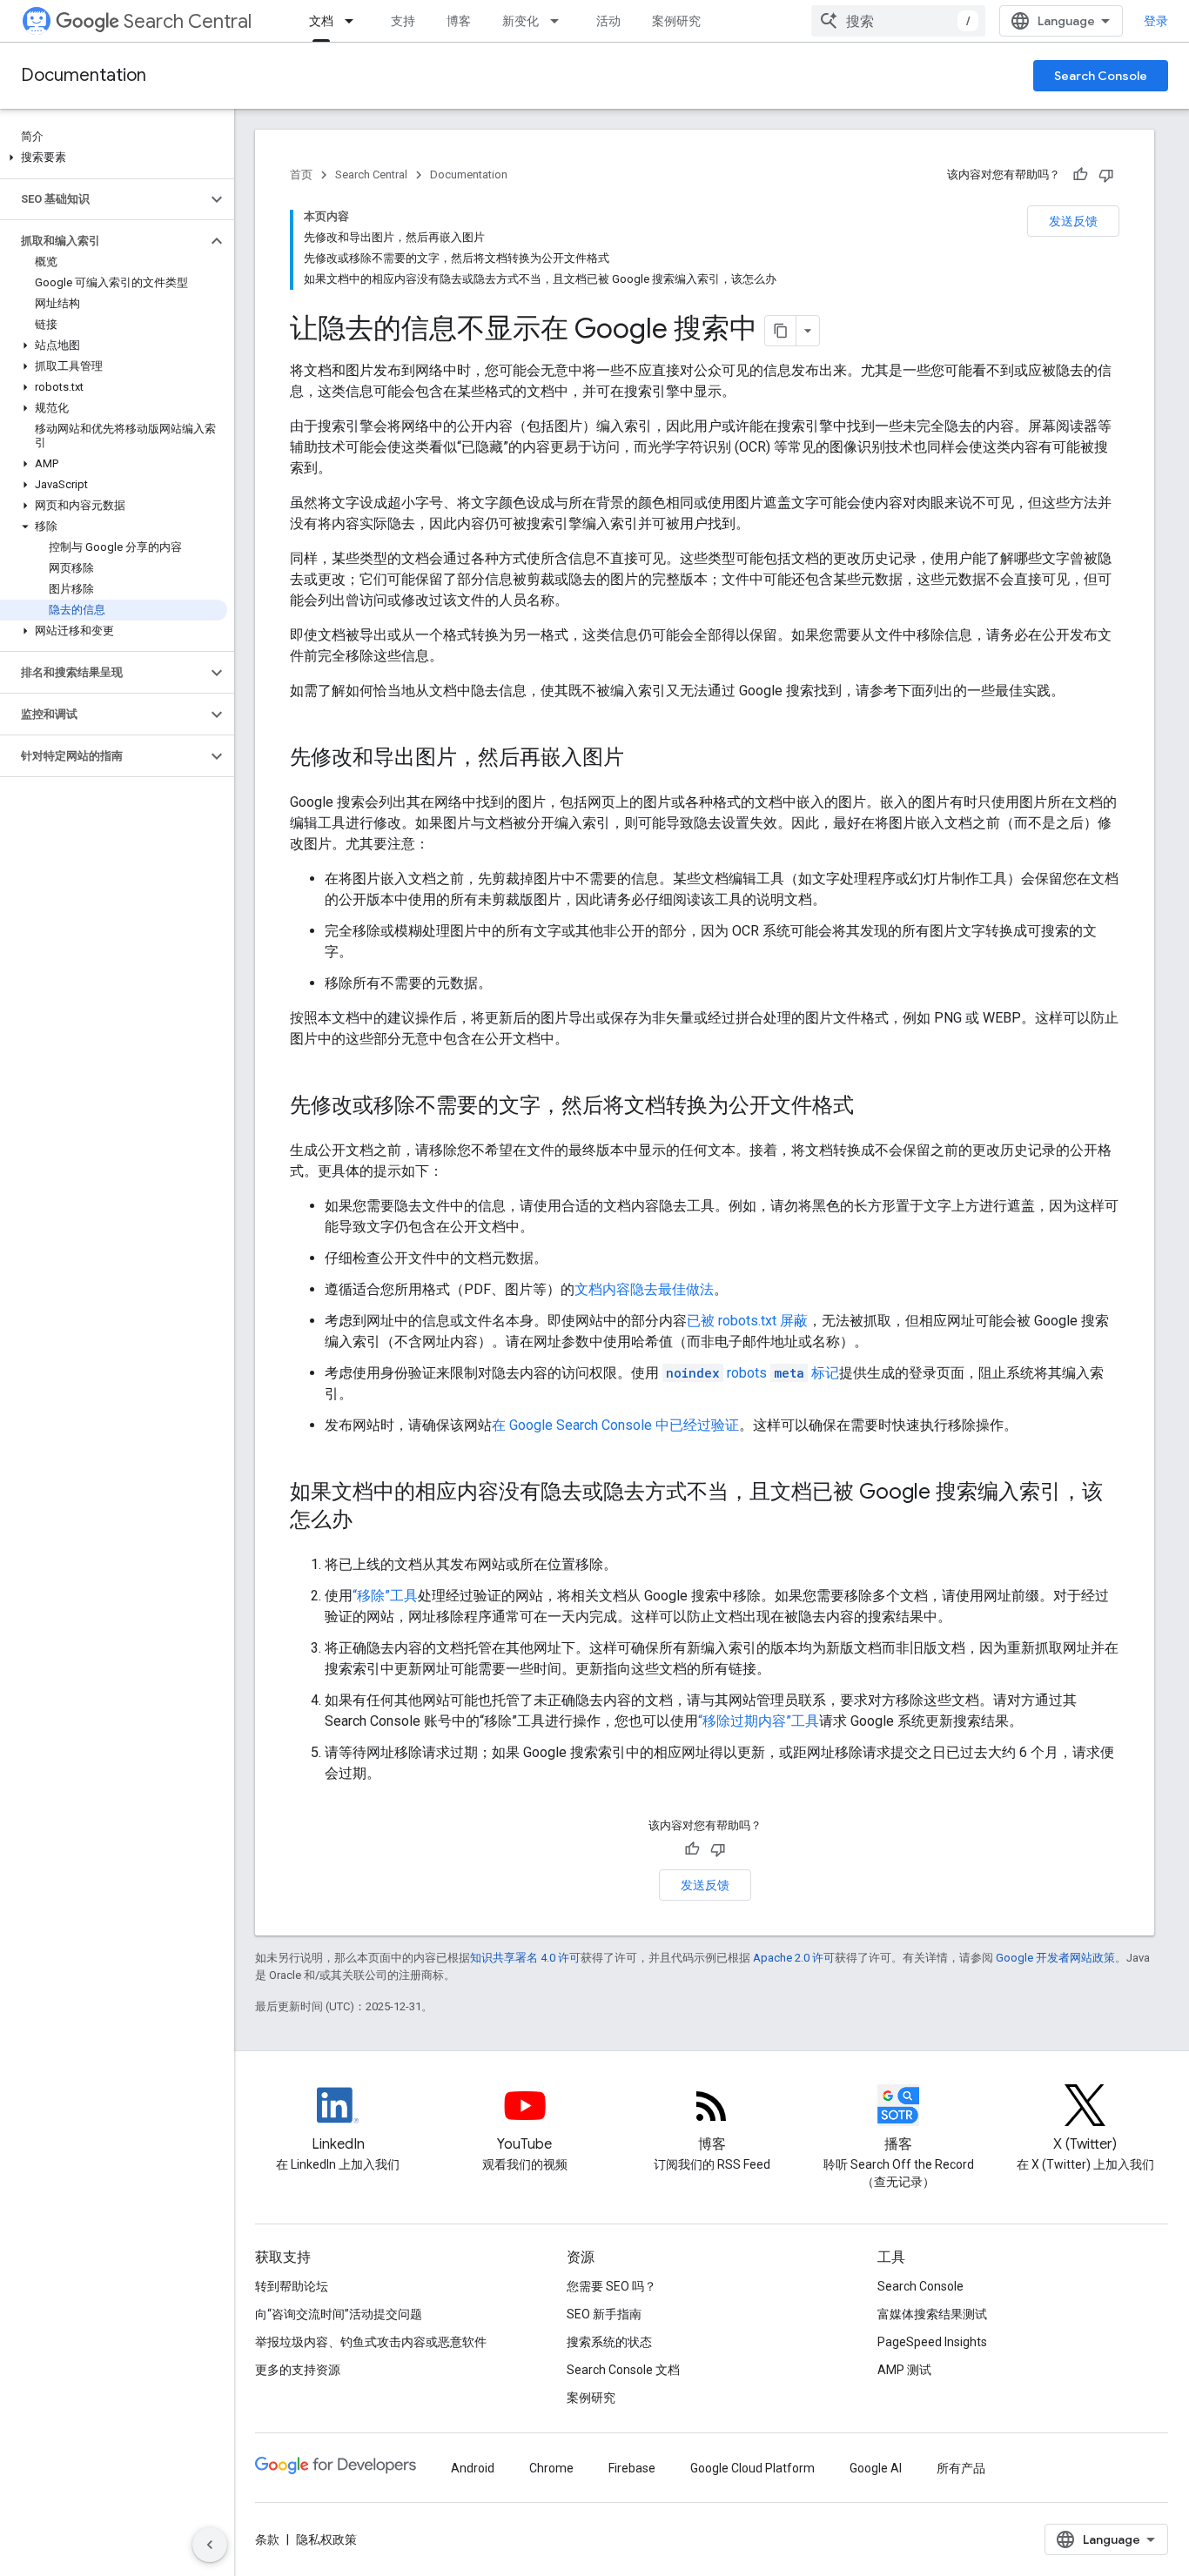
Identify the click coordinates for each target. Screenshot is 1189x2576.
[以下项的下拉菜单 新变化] (560, 21)
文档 (321, 21)
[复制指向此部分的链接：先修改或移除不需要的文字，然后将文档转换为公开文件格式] (871, 1107)
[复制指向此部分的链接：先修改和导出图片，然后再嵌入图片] (642, 759)
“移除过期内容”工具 (759, 1721)
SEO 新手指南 (604, 2314)
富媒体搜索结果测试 (932, 2314)
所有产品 (961, 2468)
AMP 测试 (904, 2370)
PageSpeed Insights (932, 2342)
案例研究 (676, 21)
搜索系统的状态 (609, 2342)
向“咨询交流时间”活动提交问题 (339, 2314)
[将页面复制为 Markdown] (781, 331)
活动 (608, 21)
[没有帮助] (1106, 175)
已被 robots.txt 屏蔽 (747, 1321)
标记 (752, 1373)
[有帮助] (1080, 175)
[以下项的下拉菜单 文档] (354, 21)
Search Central (188, 21)
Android (473, 2468)
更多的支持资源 (298, 2370)
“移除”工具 (385, 1596)
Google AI (876, 2468)
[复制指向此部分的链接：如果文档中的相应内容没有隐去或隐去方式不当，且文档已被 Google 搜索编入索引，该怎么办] (370, 1521)
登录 (1156, 21)
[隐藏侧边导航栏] (210, 2545)
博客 (459, 21)
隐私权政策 (326, 2539)
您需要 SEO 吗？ (611, 2286)
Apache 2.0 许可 (794, 1958)
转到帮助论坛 (292, 2286)
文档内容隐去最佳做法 (644, 1289)
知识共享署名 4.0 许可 (525, 1958)
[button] (114, 158)
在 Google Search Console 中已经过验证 (615, 1425)
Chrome (551, 2468)
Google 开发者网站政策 (1055, 1958)
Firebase (632, 2468)
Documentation (84, 75)
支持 (403, 21)
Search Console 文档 (623, 2370)
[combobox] (898, 21)
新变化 (521, 21)
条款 (267, 2539)
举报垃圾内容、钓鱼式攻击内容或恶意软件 (371, 2342)
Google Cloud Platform (752, 2468)
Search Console (1101, 76)
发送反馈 (1073, 221)
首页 (301, 174)
